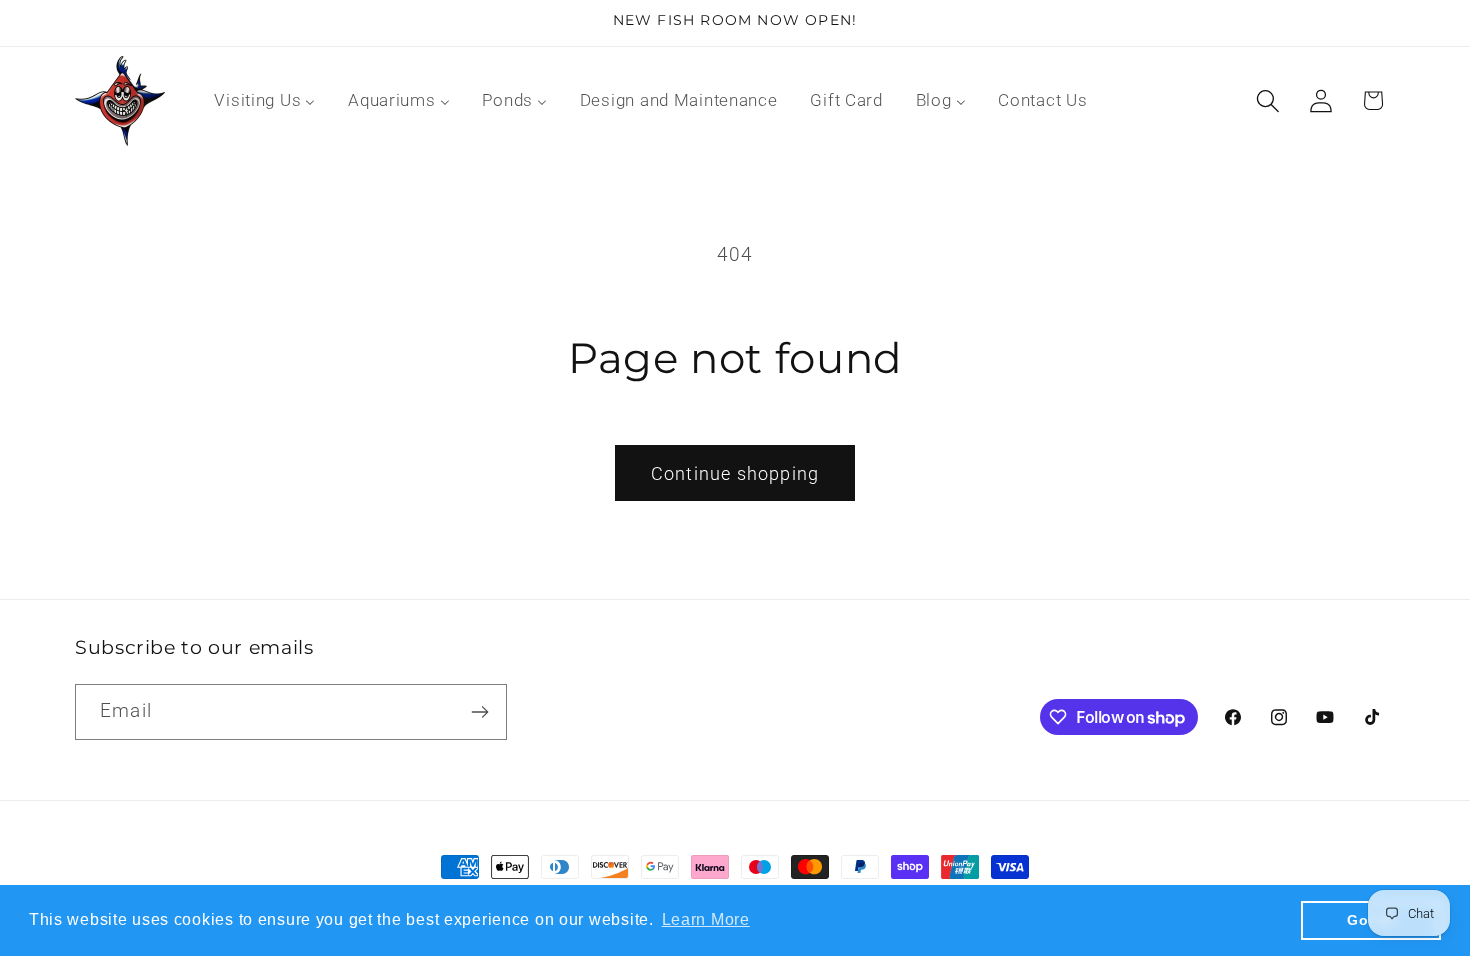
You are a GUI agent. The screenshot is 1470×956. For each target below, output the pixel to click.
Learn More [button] (706, 919)
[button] (1267, 100)
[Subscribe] (479, 712)
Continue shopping (735, 473)
